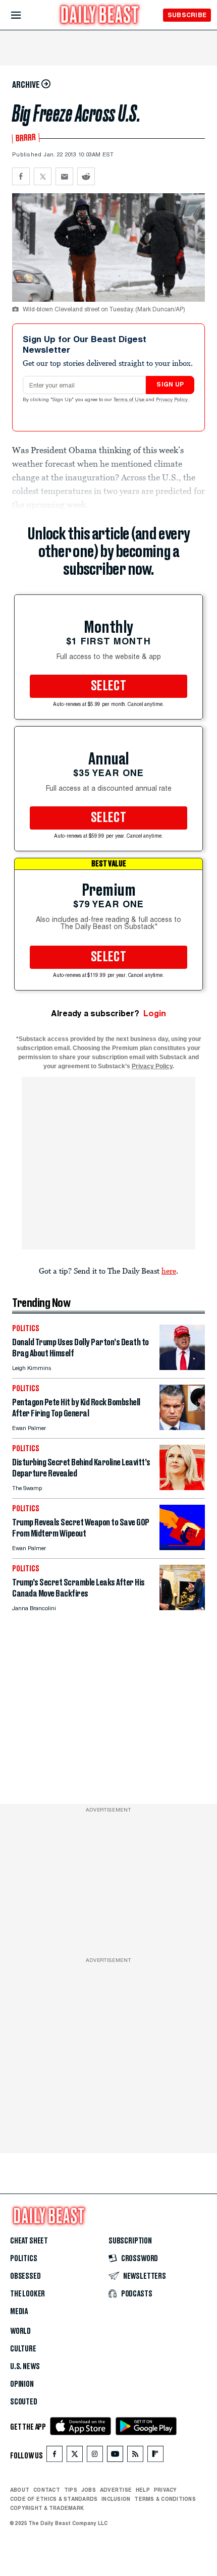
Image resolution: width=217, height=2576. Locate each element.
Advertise (116, 2490)
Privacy (166, 2490)
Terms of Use (130, 400)
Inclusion (116, 2499)
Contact (47, 2490)
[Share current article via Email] (64, 176)
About (20, 2490)
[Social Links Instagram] (95, 2456)
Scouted (24, 2402)
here (169, 1271)
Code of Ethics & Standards (54, 2499)
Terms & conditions (165, 2499)
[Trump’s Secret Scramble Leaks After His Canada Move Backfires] (182, 1607)
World (20, 2331)
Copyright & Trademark (47, 2508)
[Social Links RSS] (135, 2456)
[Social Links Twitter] (75, 2456)
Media (19, 2312)
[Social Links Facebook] (55, 2456)
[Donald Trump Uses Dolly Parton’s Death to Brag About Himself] (182, 1367)
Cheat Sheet (29, 2241)
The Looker (28, 2294)
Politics (24, 2259)
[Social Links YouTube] (115, 2456)
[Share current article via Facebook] (21, 176)
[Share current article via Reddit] (86, 176)
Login (155, 1013)
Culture (23, 2349)
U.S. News (25, 2367)
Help (143, 2490)
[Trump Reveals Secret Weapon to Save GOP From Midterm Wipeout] (182, 1547)
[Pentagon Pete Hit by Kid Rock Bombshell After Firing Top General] (182, 1427)
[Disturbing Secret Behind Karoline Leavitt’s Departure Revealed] (182, 1487)
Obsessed (25, 2276)
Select (108, 686)
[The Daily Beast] (100, 16)
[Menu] (24, 15)
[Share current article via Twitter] (43, 176)
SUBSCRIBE (187, 15)
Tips (71, 2490)
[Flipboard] (155, 2456)
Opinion (22, 2384)
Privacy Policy (173, 400)
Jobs (89, 2490)
